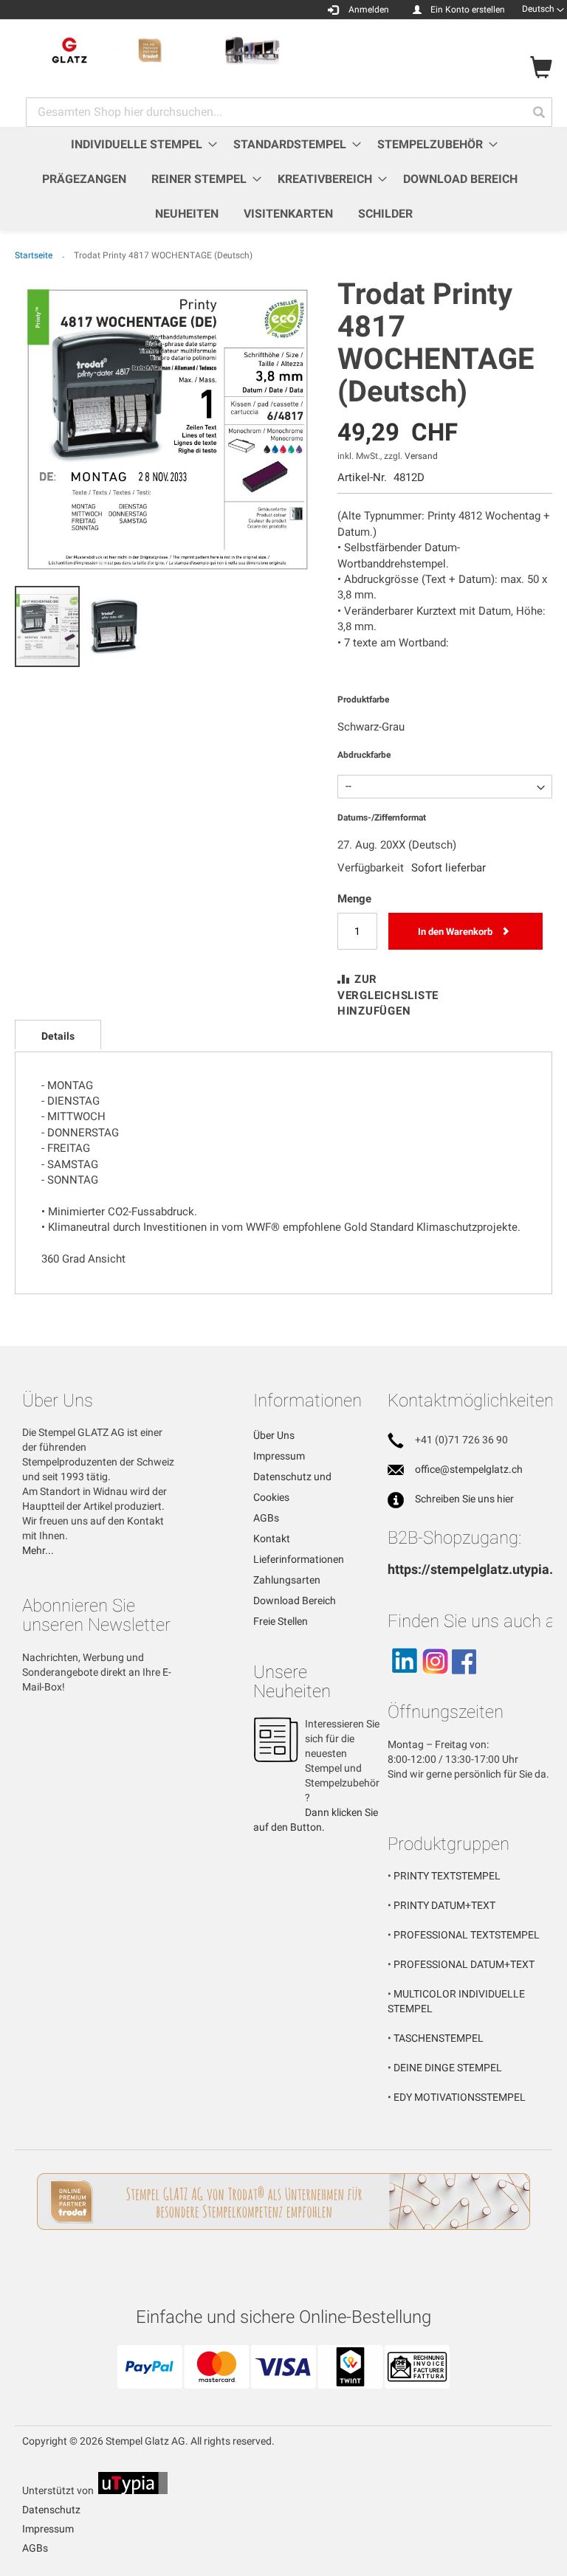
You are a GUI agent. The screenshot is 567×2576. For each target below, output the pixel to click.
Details (58, 1036)
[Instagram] (435, 1680)
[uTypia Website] (133, 2490)
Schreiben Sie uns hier (464, 1499)
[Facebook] (464, 1680)
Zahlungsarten (287, 1580)
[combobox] (289, 112)
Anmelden (369, 10)
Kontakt (272, 1539)
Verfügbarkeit (371, 868)
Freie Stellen (281, 1621)
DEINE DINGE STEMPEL (448, 2068)
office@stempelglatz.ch (469, 1469)
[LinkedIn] (404, 1680)
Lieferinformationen (299, 1559)
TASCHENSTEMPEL (439, 2038)
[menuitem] (140, 144)
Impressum (279, 1456)
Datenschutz (51, 2510)
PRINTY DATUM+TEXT (444, 1905)
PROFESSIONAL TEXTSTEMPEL (467, 1935)
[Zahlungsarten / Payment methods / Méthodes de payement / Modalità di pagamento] (283, 2383)
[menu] (283, 179)
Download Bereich (295, 1600)
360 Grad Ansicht (83, 1259)
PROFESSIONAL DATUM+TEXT (464, 1964)
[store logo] (149, 51)
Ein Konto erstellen (468, 10)
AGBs (266, 1518)
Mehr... (38, 1550)
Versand (421, 456)
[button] (543, 9)
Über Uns (274, 1435)
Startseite (34, 255)
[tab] (58, 1035)
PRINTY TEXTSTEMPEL (447, 1876)
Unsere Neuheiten (292, 1682)
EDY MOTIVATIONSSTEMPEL (460, 2097)
